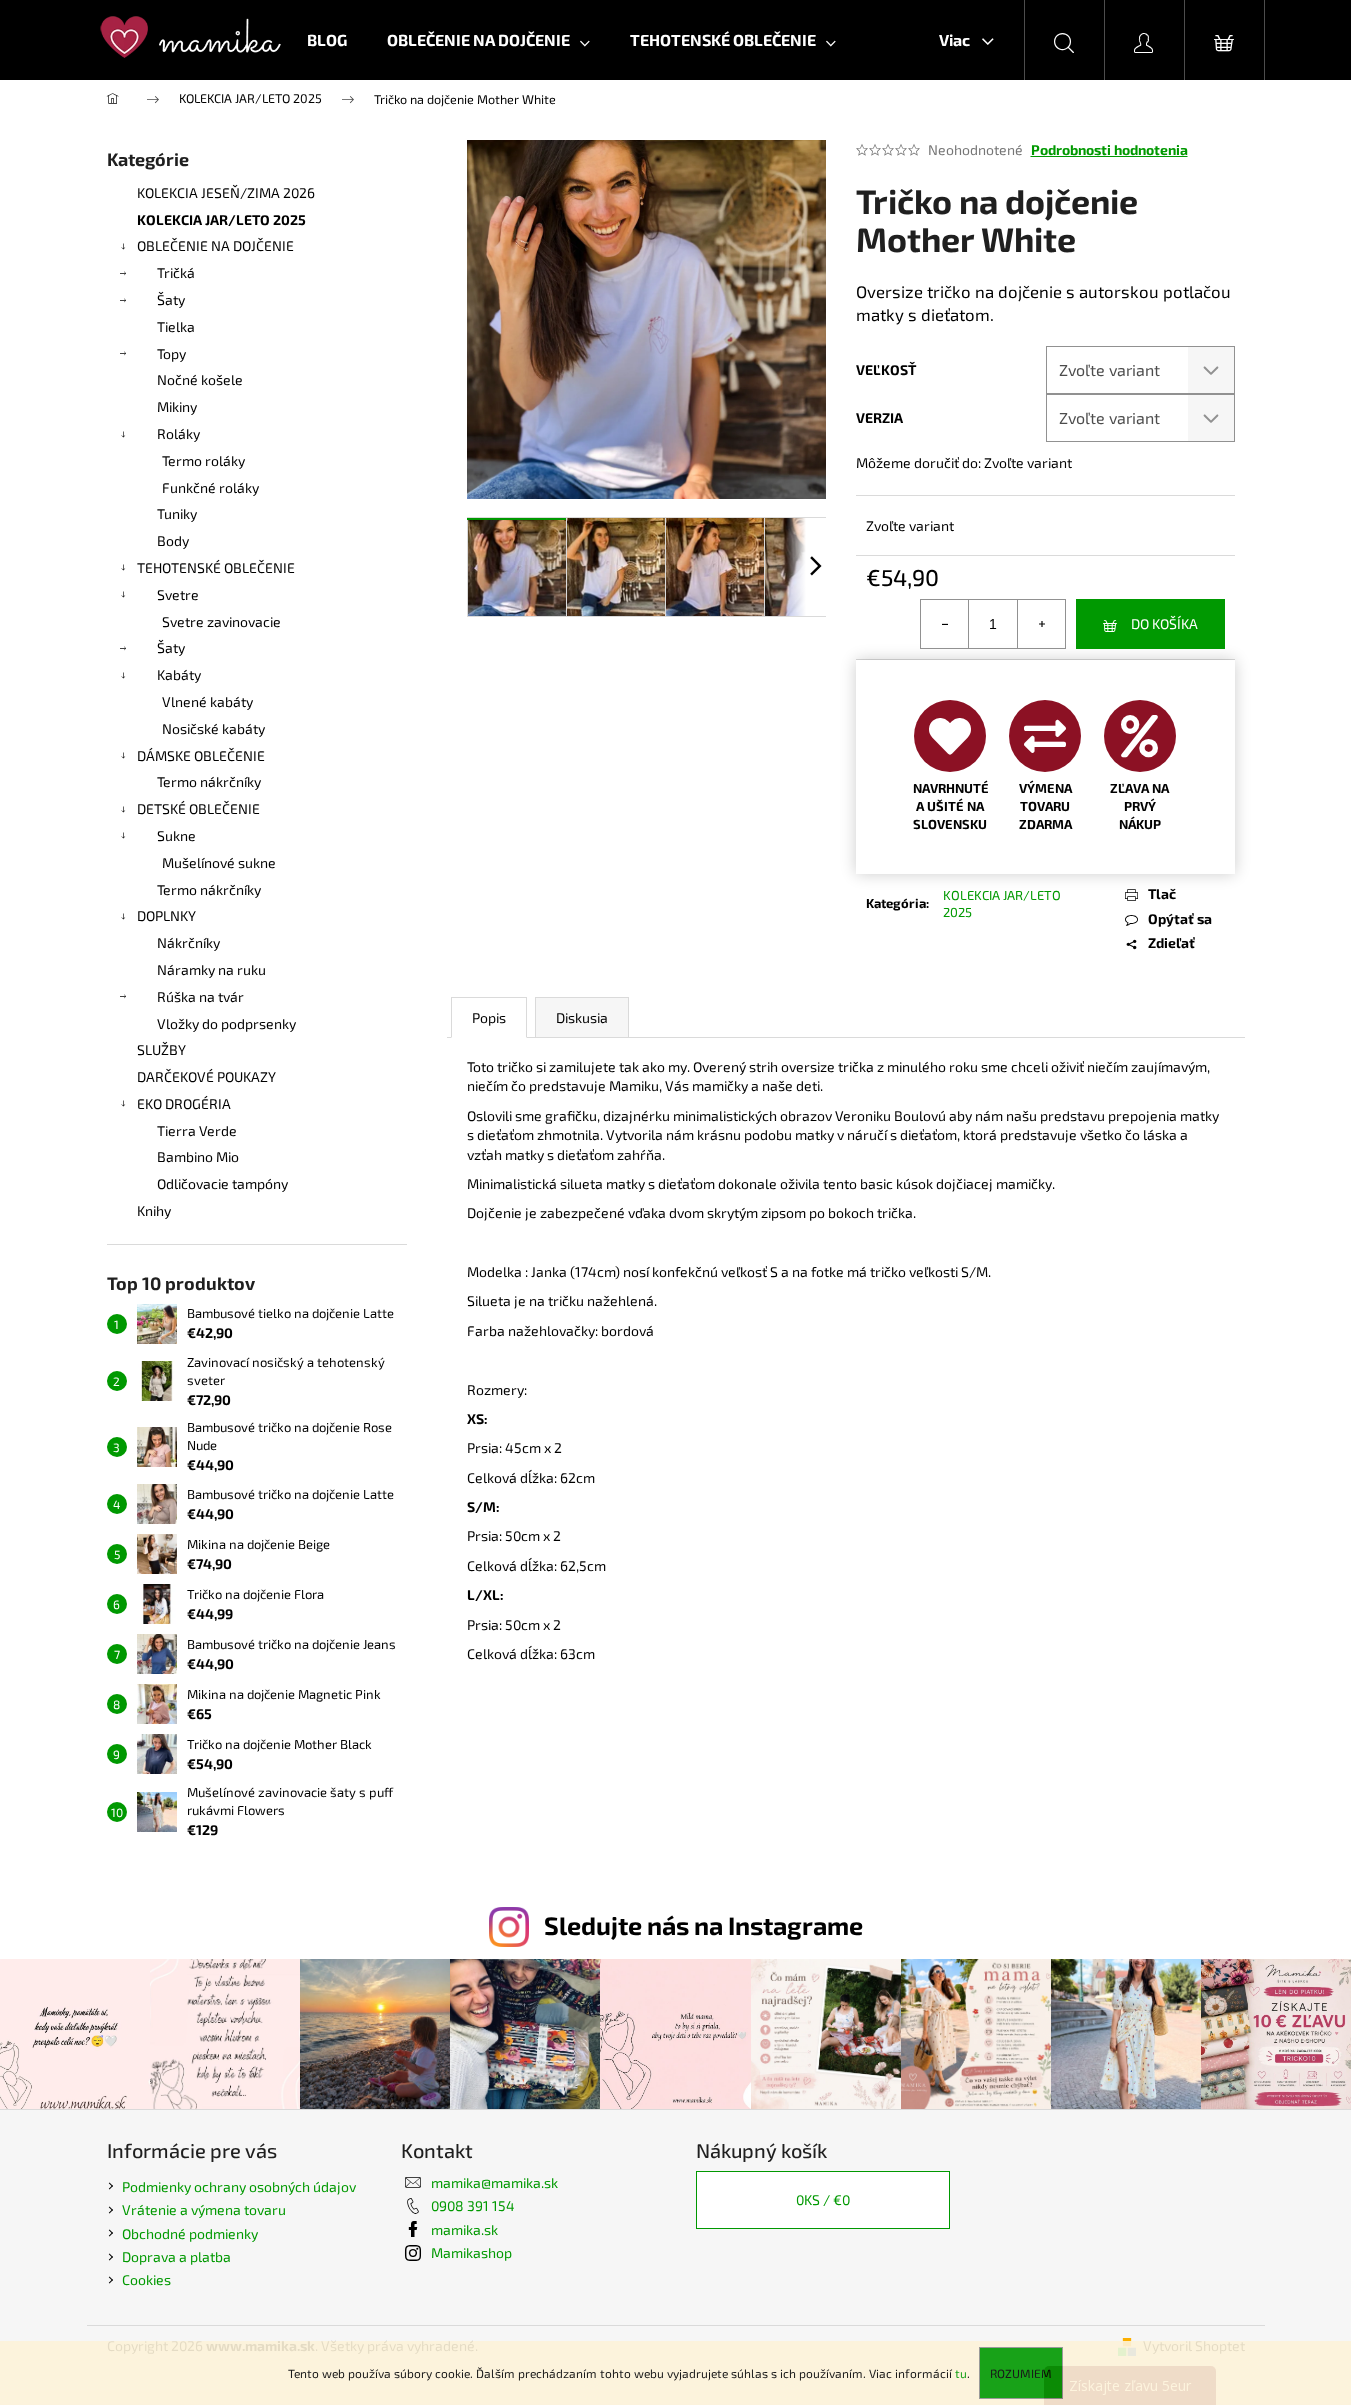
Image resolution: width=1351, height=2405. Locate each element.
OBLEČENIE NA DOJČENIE (215, 245)
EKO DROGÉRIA (184, 1103)
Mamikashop (471, 2252)
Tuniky (177, 513)
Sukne (176, 835)
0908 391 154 (473, 2205)
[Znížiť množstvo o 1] (945, 624)
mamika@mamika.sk (494, 2182)
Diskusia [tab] (582, 1017)
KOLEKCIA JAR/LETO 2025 (221, 219)
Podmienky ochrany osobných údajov (239, 2186)
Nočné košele (200, 379)
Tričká (176, 272)
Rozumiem (1021, 2373)
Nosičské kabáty (213, 728)
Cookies (146, 2279)
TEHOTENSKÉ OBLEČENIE (216, 567)
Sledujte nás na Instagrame (703, 1925)
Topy (171, 353)
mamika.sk (464, 2229)
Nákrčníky (188, 942)
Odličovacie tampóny (222, 1183)
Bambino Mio (198, 1156)
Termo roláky (203, 460)
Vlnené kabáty (207, 701)
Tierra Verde (197, 1130)
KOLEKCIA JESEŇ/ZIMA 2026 (226, 192)
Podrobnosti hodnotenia (1109, 149)
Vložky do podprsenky (226, 1023)
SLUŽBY (161, 1049)
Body (173, 540)
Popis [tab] (489, 1017)
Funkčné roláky (210, 487)
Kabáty (179, 674)
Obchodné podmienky (190, 2233)
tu (961, 2373)
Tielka (176, 326)
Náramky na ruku (211, 969)
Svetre (178, 594)
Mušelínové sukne (219, 862)
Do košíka (1164, 623)
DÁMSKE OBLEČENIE (201, 755)
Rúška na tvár (200, 996)
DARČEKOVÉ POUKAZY (206, 1076)
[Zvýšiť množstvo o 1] (1041, 624)
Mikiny (177, 406)
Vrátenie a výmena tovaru (204, 2209)
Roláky (178, 433)
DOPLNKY (166, 915)
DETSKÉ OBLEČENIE (198, 808)
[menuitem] (327, 40)
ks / (823, 2199)
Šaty (171, 299)
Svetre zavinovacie (221, 621)
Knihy (154, 1210)
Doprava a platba (176, 2256)
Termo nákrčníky (209, 781)
